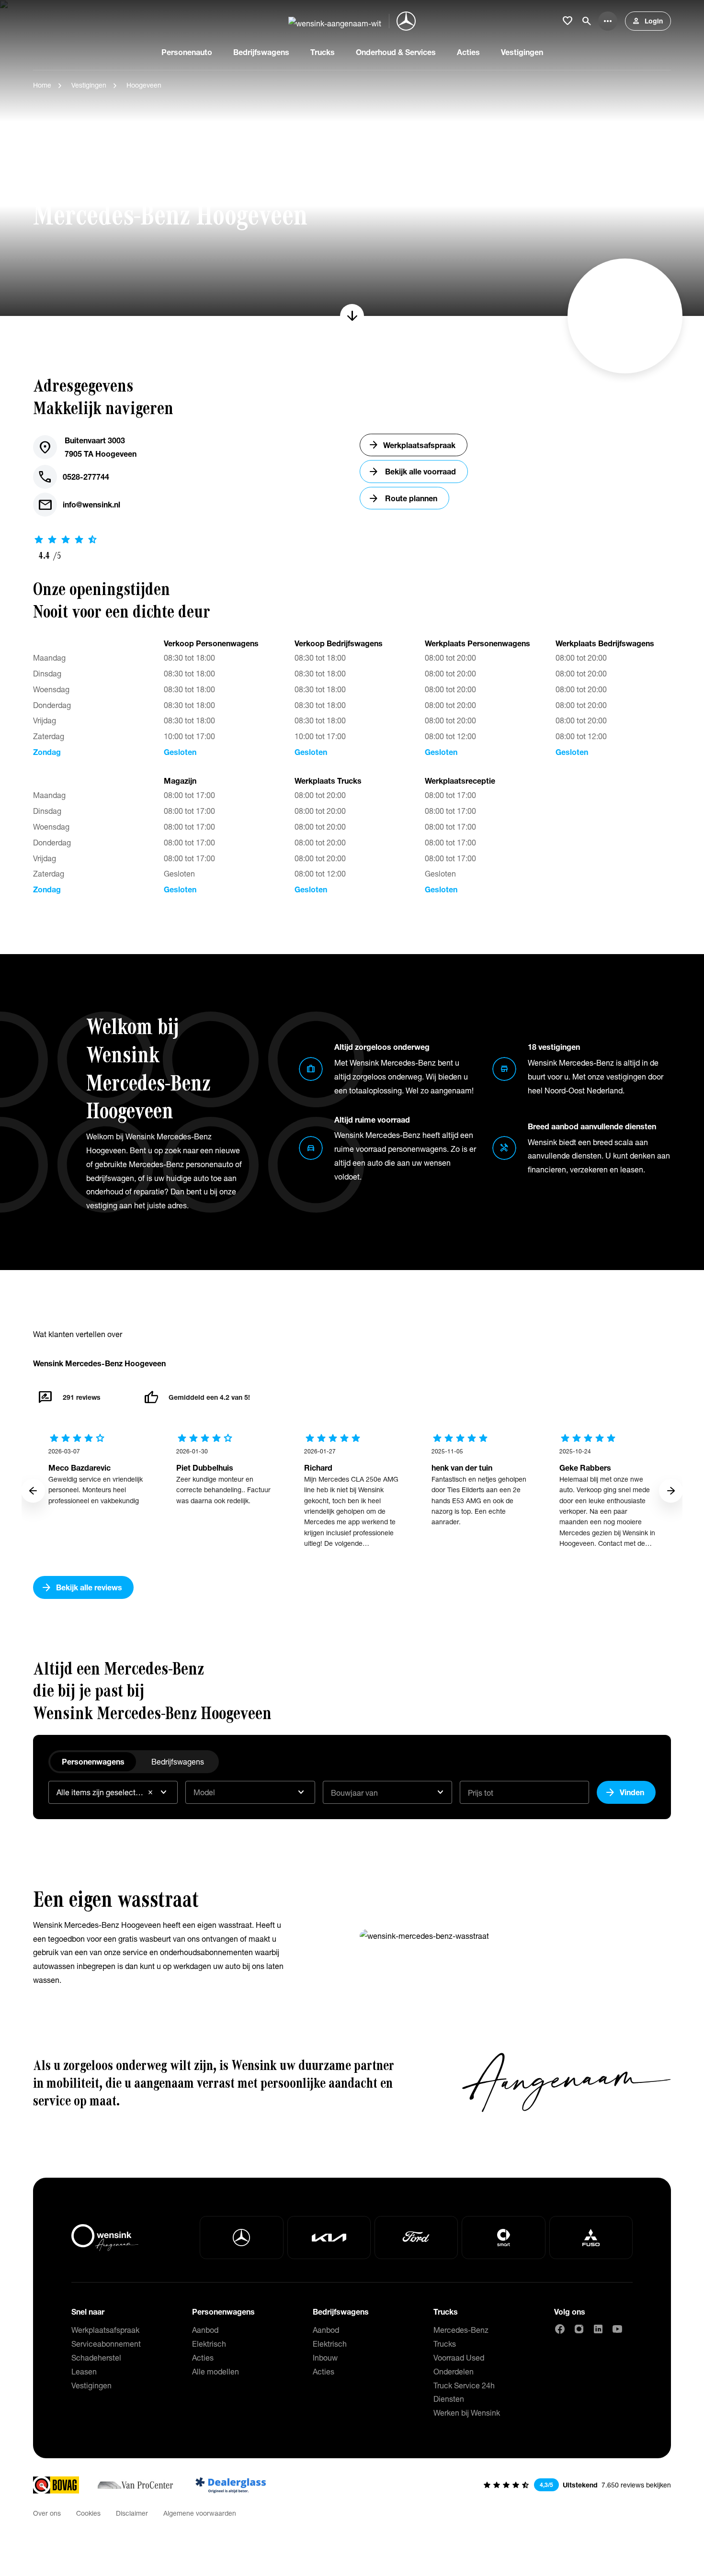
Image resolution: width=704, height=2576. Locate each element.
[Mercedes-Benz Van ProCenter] (135, 2485)
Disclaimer (132, 2513)
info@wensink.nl (79, 505)
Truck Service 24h (464, 2385)
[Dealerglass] (231, 2485)
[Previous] (33, 1491)
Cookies (88, 2513)
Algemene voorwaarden (200, 2513)
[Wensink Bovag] (56, 2485)
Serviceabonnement (106, 2344)
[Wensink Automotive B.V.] (335, 21)
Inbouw (325, 2357)
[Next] (671, 1491)
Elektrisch (209, 2344)
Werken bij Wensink (467, 2413)
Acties (203, 2357)
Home (42, 85)
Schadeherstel (96, 2357)
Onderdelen (454, 2371)
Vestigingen (89, 85)
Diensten (449, 2399)
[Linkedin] (598, 2329)
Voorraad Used (459, 2357)
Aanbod (205, 2330)
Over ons (47, 2513)
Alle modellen (216, 2371)
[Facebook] (560, 2329)
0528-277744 (73, 477)
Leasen (84, 2371)
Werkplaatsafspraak (105, 2330)
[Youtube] (617, 2329)
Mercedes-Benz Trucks (461, 2337)
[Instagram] (579, 2329)
